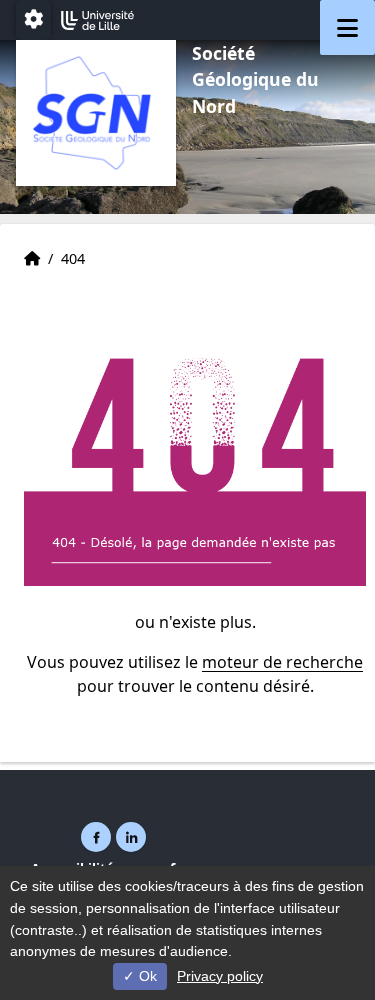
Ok (146, 976)
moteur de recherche (282, 662)
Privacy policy (220, 976)
